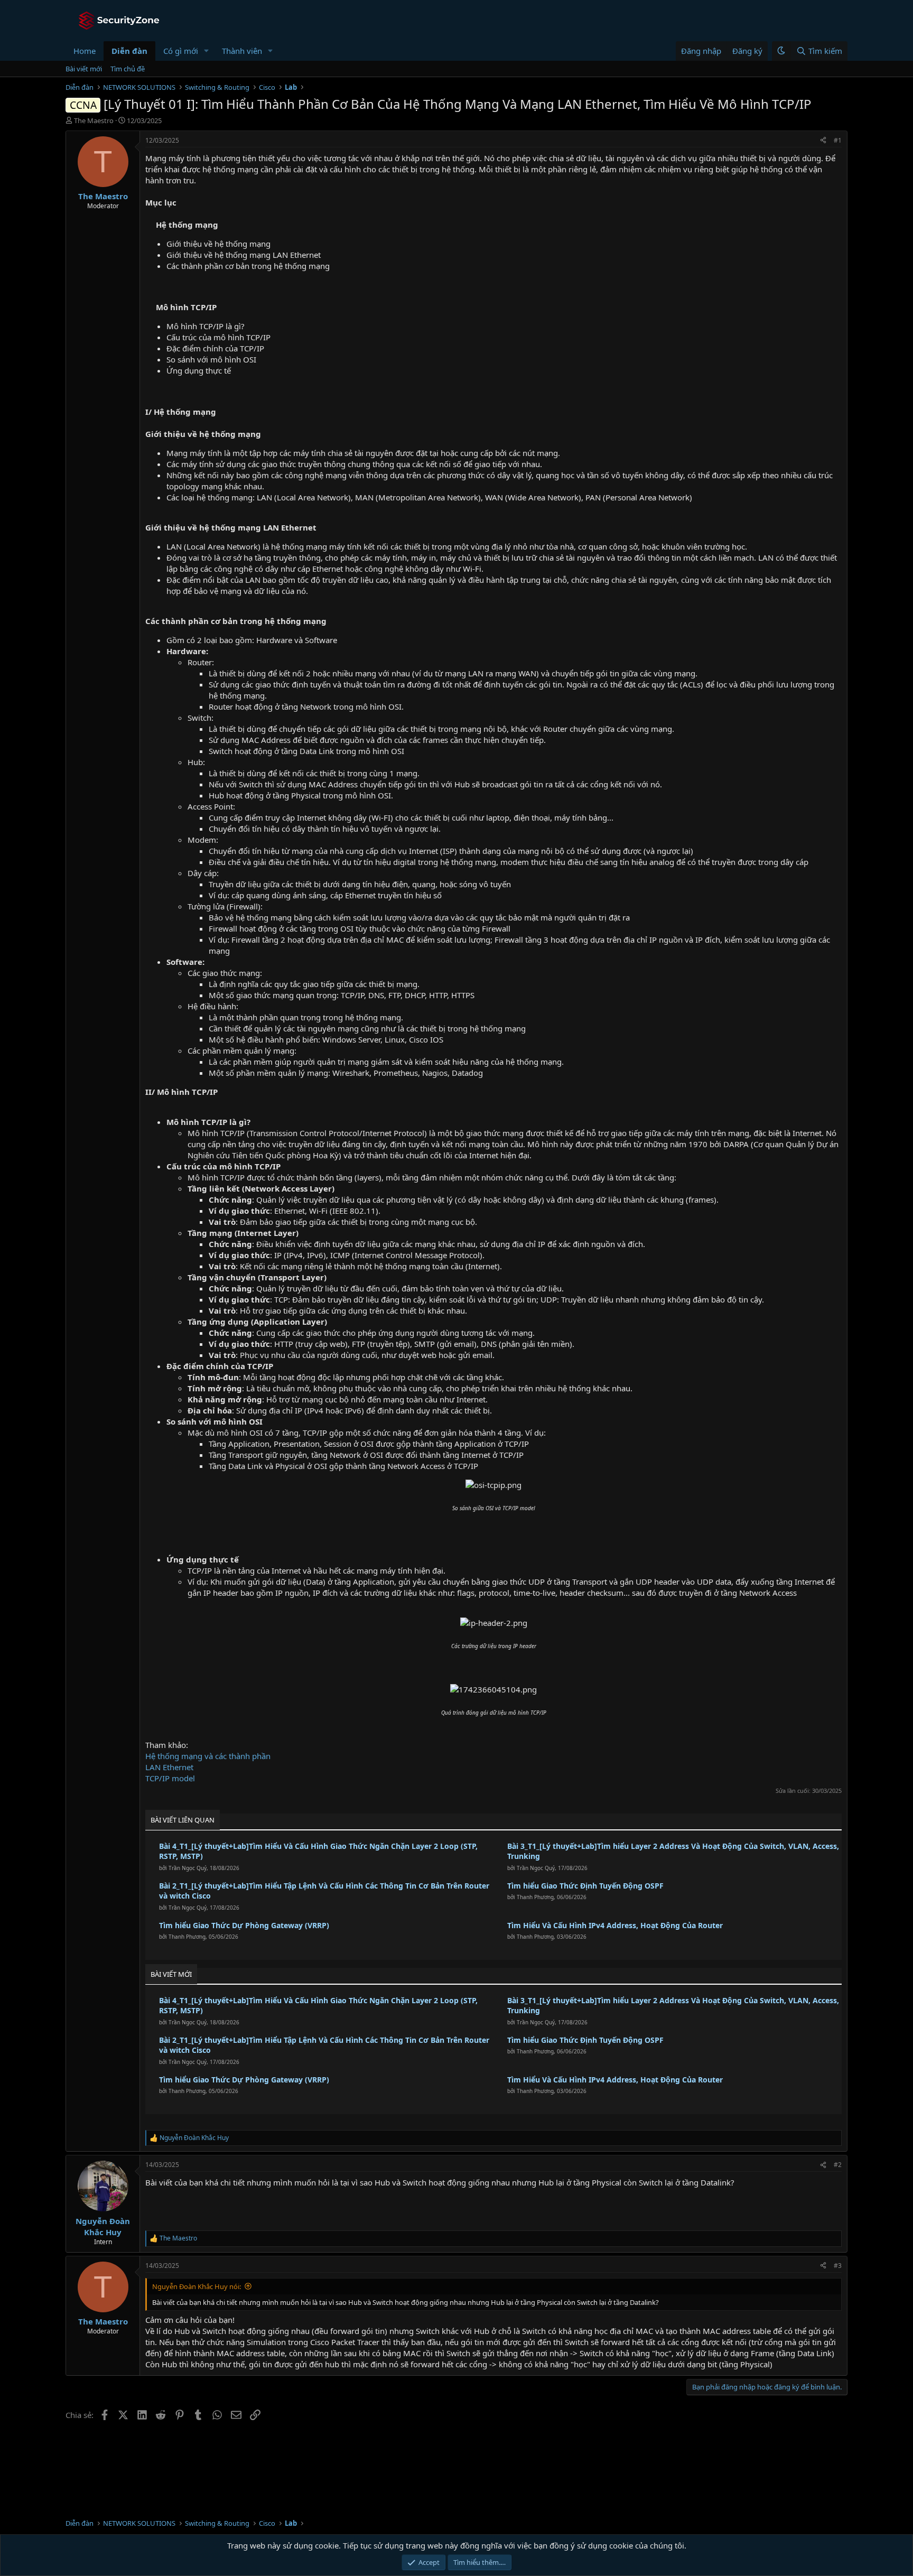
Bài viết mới (84, 69)
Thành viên (242, 51)
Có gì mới (181, 51)
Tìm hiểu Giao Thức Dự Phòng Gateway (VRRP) (244, 1925)
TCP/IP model (170, 1778)
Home (85, 51)
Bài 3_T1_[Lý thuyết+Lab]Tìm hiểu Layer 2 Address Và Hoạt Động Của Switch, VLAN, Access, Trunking (673, 1851)
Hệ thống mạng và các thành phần (208, 1756)
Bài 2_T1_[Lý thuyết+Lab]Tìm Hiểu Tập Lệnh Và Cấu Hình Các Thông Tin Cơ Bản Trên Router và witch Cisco (324, 1891)
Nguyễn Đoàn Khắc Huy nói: (197, 2286)
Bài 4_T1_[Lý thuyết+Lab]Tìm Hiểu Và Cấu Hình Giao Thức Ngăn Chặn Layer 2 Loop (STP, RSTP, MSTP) (318, 1851)
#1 (838, 140)
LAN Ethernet (169, 1767)
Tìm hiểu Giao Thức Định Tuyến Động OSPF (585, 1886)
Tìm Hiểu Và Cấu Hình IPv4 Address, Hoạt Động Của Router (615, 1925)
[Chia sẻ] (823, 141)
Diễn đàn (129, 51)
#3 (838, 2266)
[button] (207, 51)
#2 (838, 2165)
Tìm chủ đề (128, 69)
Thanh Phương (535, 1897)
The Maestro (94, 120)
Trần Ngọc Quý (188, 1868)
